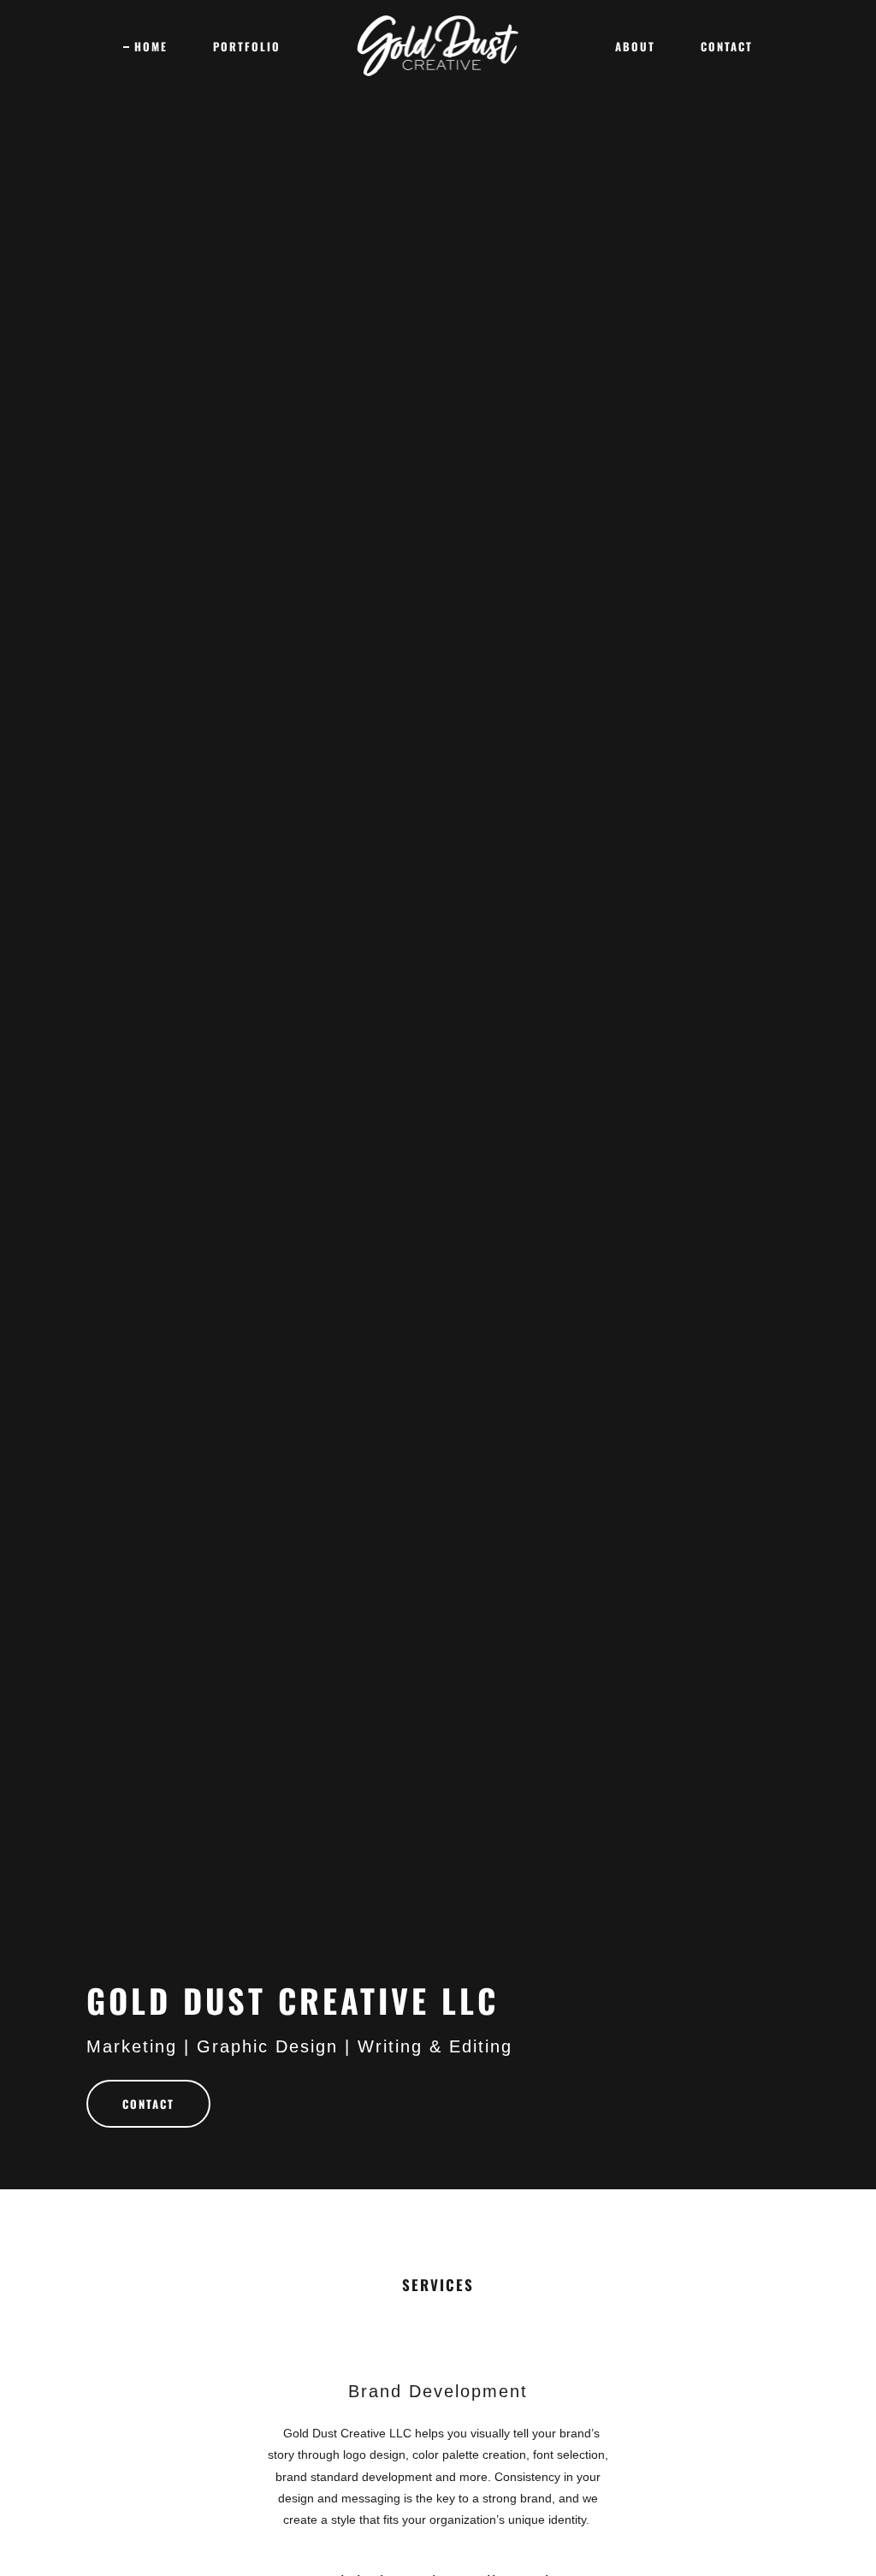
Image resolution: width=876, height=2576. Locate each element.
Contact (148, 2104)
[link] (438, 44)
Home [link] (151, 46)
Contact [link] (727, 46)
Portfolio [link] (247, 46)
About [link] (635, 46)
